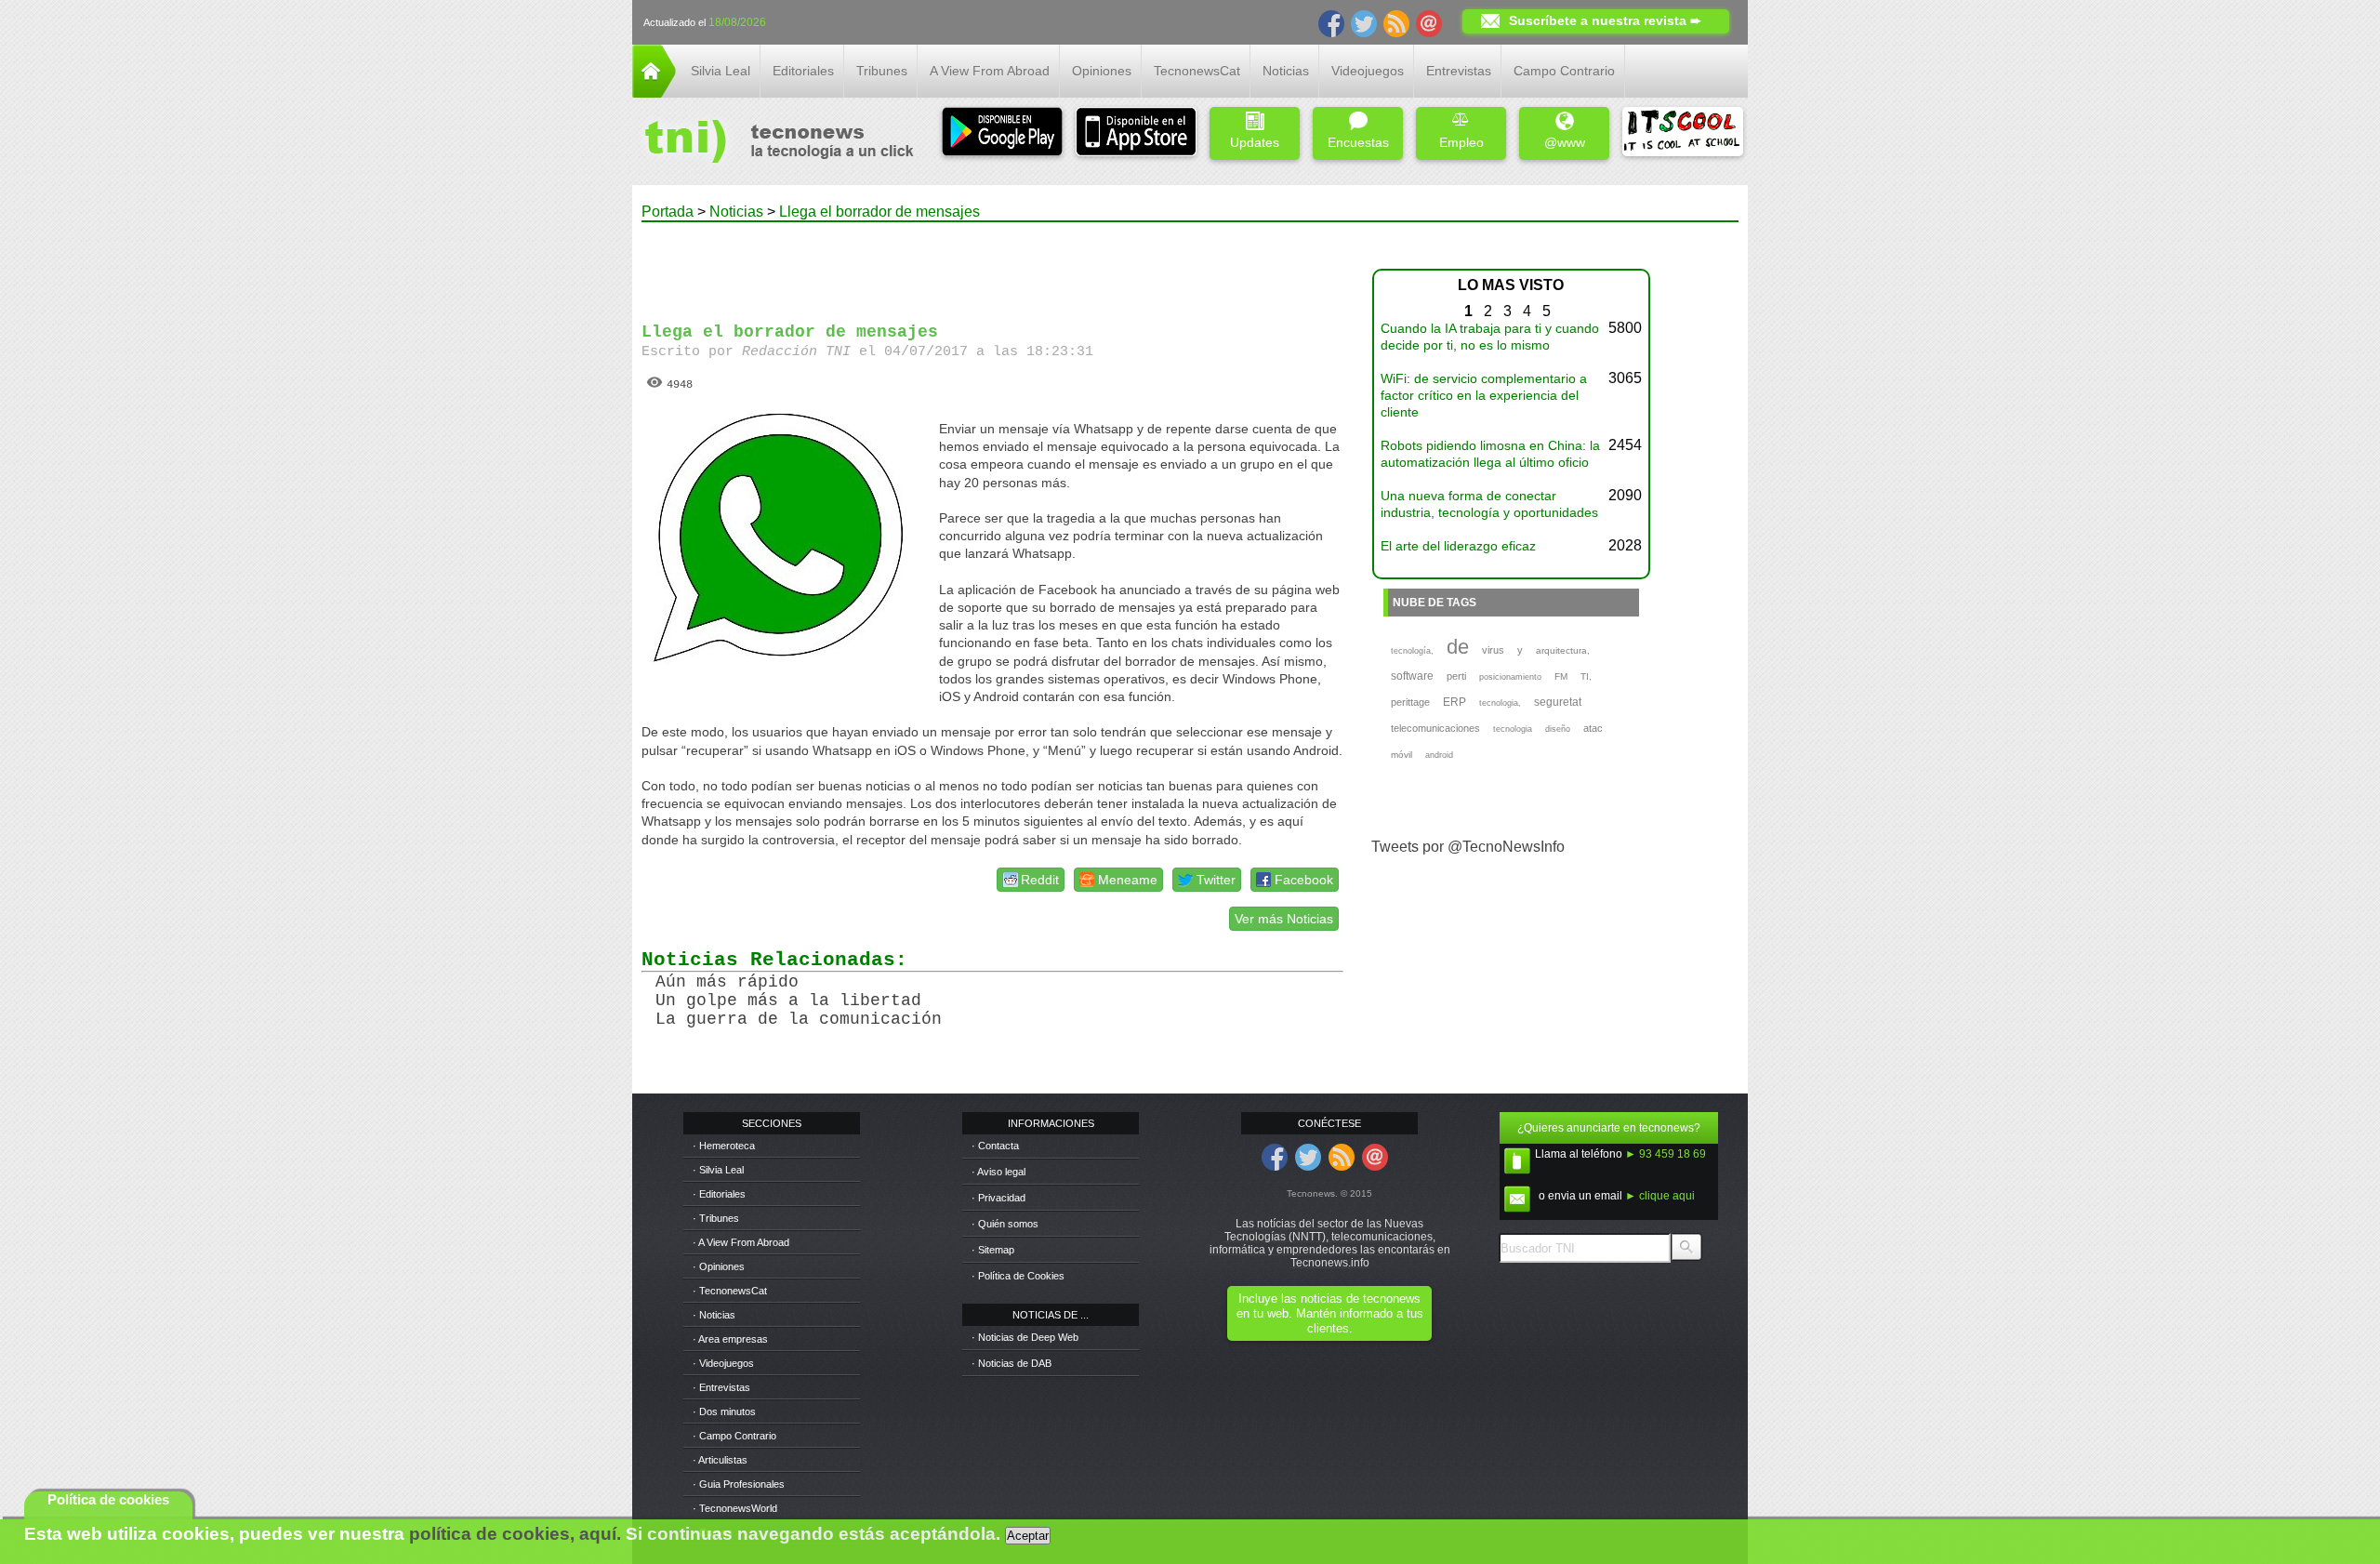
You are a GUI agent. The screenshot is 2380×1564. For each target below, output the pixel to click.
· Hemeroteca (724, 1146)
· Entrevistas (721, 1387)
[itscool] (1683, 133)
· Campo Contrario (734, 1436)
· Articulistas (720, 1460)
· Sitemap (993, 1250)
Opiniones (1102, 71)
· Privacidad (998, 1198)
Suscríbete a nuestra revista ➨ (1605, 20)
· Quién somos (1005, 1224)
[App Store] (1136, 133)
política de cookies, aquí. (515, 1534)
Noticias (1286, 71)
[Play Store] (1002, 133)
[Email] (1429, 22)
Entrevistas (1459, 71)
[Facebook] (1331, 22)
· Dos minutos (724, 1412)
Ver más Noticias (1284, 919)
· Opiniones (719, 1266)
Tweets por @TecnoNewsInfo (1468, 847)
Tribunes (882, 71)
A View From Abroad (990, 71)
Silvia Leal (721, 71)
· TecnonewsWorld (735, 1508)
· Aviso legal (998, 1172)
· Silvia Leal (718, 1170)
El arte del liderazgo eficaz (1458, 546)
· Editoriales (719, 1194)
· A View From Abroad (741, 1242)
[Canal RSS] (1396, 22)
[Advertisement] (993, 264)
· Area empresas (730, 1339)
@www (1565, 142)
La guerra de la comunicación (799, 1019)
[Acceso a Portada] (654, 93)
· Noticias (714, 1315)
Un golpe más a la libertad (788, 1001)
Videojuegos (1368, 71)
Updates (1255, 142)
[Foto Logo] (773, 143)
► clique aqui (1660, 1196)
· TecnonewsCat (730, 1291)
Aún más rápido (727, 982)
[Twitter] (1364, 22)
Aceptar (1028, 1536)
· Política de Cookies (1018, 1276)
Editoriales (803, 71)
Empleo (1461, 142)
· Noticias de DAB (1011, 1363)
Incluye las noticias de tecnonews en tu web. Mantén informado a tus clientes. (1330, 1313)
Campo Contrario (1564, 71)
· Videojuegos (723, 1363)
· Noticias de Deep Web (1025, 1337)
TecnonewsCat (1197, 71)
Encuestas (1358, 142)
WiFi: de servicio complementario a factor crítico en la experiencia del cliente (1484, 395)
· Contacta (995, 1146)
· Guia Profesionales (739, 1484)
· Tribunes (716, 1218)
